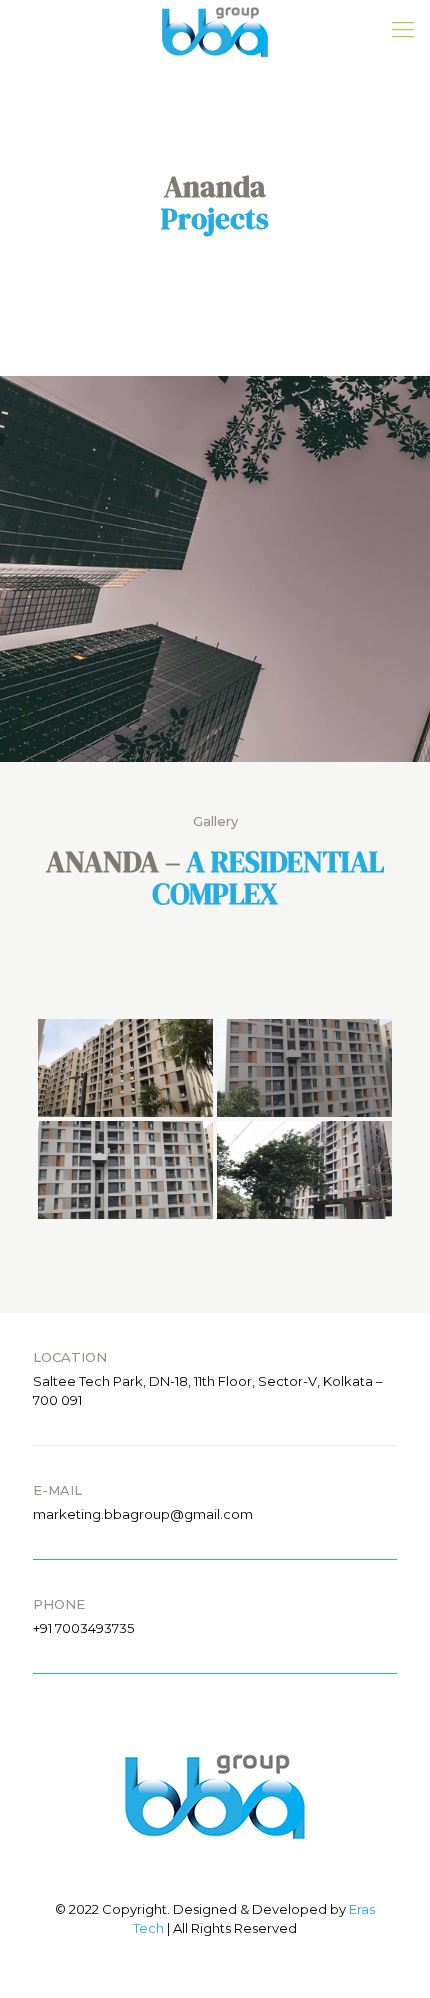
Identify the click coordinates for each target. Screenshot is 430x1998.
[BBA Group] (215, 30)
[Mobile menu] (403, 30)
